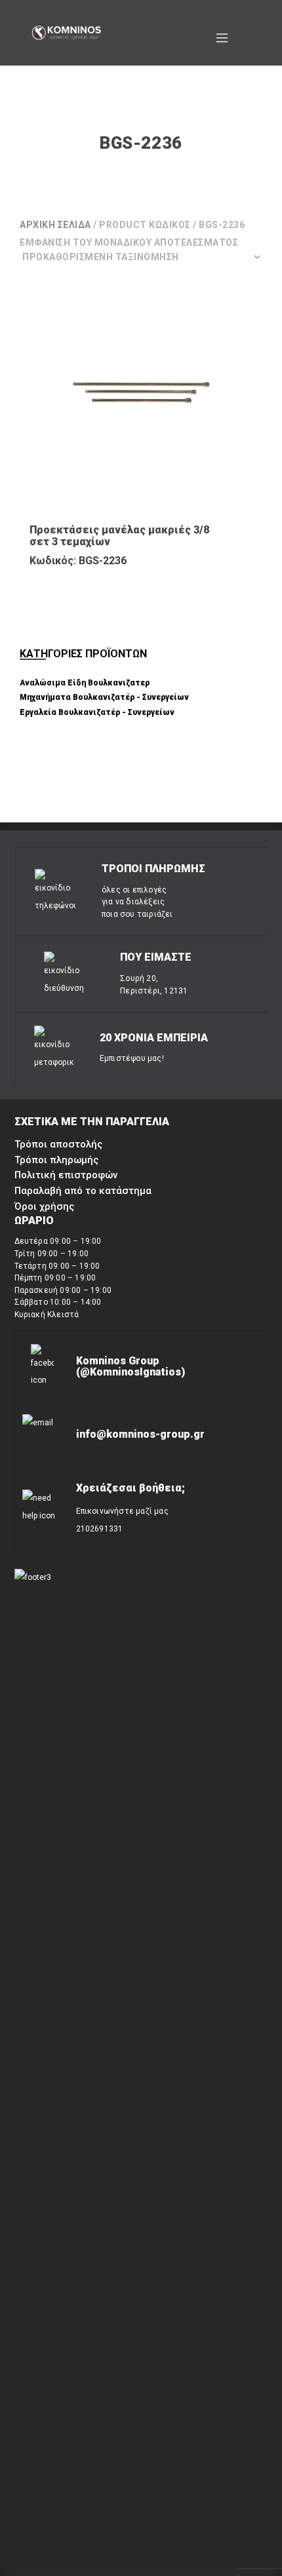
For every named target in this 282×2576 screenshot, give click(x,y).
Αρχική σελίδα (55, 225)
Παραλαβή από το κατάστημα (83, 1191)
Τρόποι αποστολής (58, 1144)
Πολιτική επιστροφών (66, 1175)
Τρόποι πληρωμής (56, 1160)
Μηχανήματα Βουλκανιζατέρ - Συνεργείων (104, 697)
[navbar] (222, 33)
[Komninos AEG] (66, 33)
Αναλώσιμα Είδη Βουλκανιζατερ (85, 683)
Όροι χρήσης (44, 1206)
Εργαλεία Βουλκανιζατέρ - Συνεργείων (97, 712)
